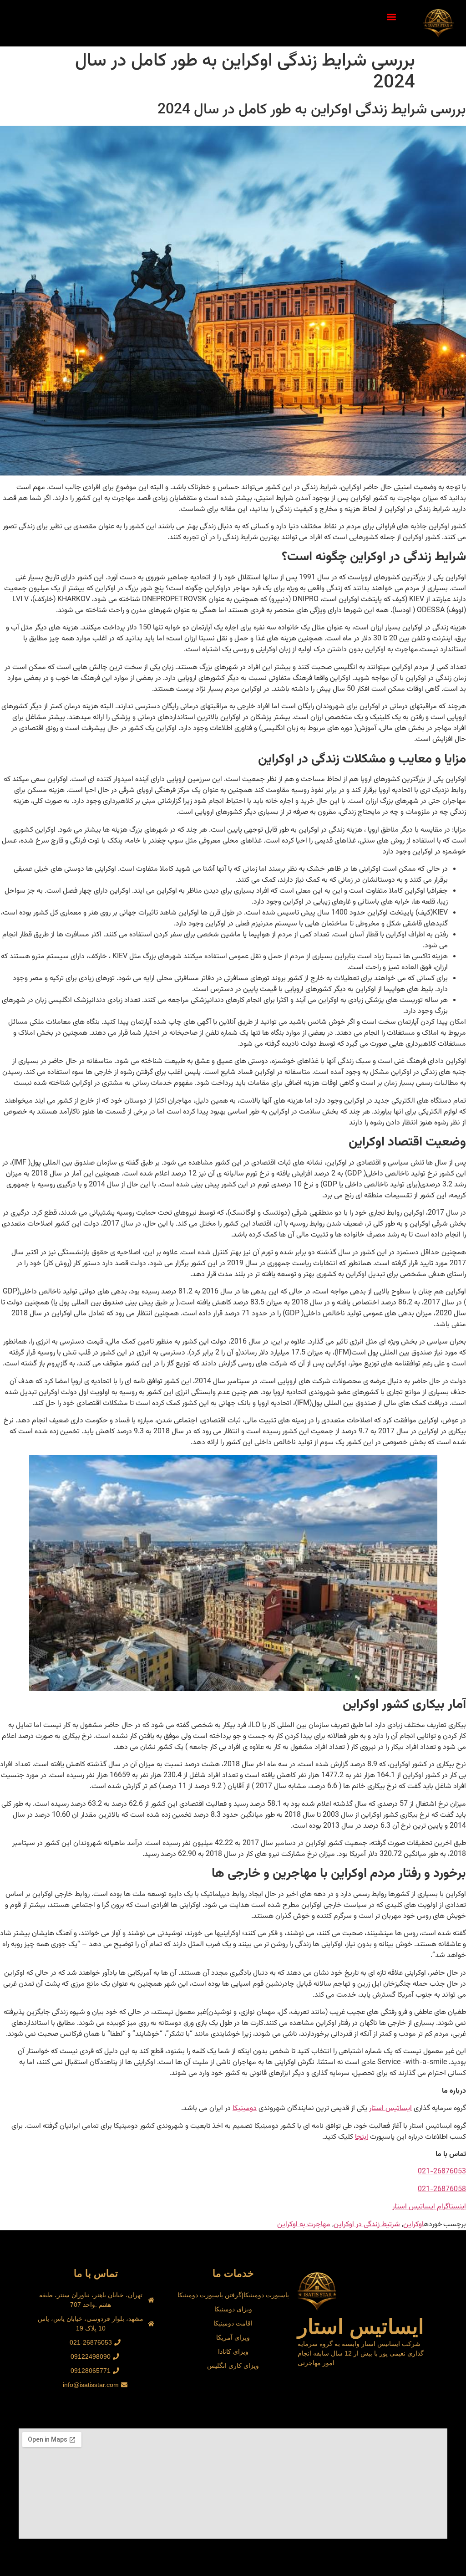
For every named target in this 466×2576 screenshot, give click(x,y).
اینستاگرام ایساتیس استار (429, 2207)
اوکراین (413, 2225)
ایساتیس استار (390, 2108)
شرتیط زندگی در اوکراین (367, 2225)
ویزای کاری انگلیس (233, 2366)
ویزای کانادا (233, 2351)
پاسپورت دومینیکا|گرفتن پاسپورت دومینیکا (233, 2295)
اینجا (362, 2137)
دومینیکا (245, 2108)
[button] (392, 17)
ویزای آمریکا (233, 2337)
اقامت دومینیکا (233, 2323)
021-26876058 (442, 2190)
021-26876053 (442, 2172)
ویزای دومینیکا (233, 2309)
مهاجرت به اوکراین (304, 2225)
